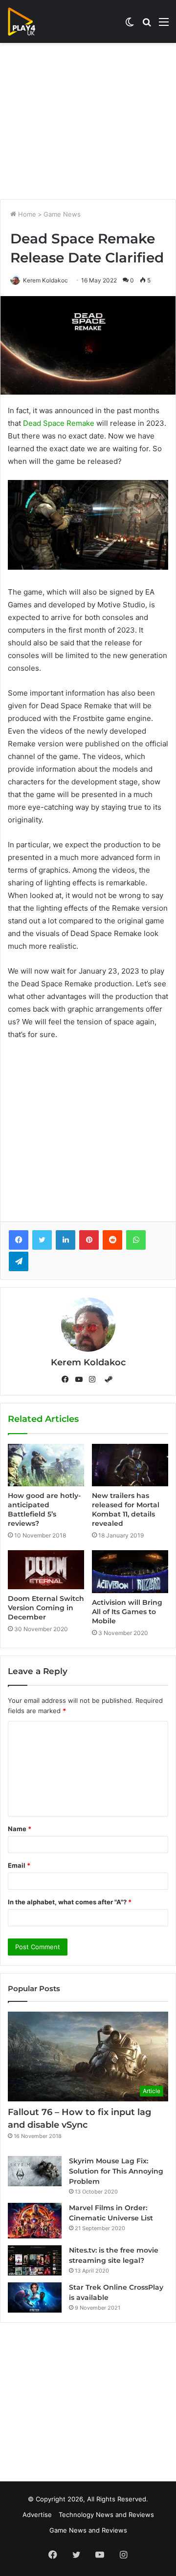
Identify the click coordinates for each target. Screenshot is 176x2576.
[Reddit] (112, 1240)
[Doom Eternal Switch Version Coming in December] (46, 1570)
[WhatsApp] (136, 1240)
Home (26, 214)
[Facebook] (19, 1240)
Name (20, 1829)
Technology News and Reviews (106, 2515)
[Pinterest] (89, 1240)
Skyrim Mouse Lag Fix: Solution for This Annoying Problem (116, 2171)
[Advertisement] (88, 121)
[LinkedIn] (66, 1240)
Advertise (37, 2515)
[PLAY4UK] (30, 21)
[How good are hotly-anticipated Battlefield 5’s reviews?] (46, 1465)
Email (19, 1865)
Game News (62, 214)
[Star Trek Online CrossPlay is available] (35, 2297)
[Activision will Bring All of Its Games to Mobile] (130, 1572)
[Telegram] (19, 1261)
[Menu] (164, 25)
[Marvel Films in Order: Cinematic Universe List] (35, 2221)
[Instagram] (95, 1379)
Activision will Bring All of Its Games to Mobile (127, 1612)
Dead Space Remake (59, 423)
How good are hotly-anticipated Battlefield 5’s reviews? (44, 1509)
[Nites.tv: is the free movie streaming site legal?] (35, 2260)
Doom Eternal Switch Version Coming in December (46, 1608)
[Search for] (147, 25)
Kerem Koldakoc (45, 280)
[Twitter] (42, 1240)
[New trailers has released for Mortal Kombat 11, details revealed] (130, 1465)
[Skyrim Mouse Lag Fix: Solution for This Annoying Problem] (35, 2171)
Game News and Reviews (88, 2530)
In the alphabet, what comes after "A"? (70, 1902)
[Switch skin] (130, 25)
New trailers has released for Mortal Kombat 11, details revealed (126, 1509)
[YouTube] (81, 1379)
